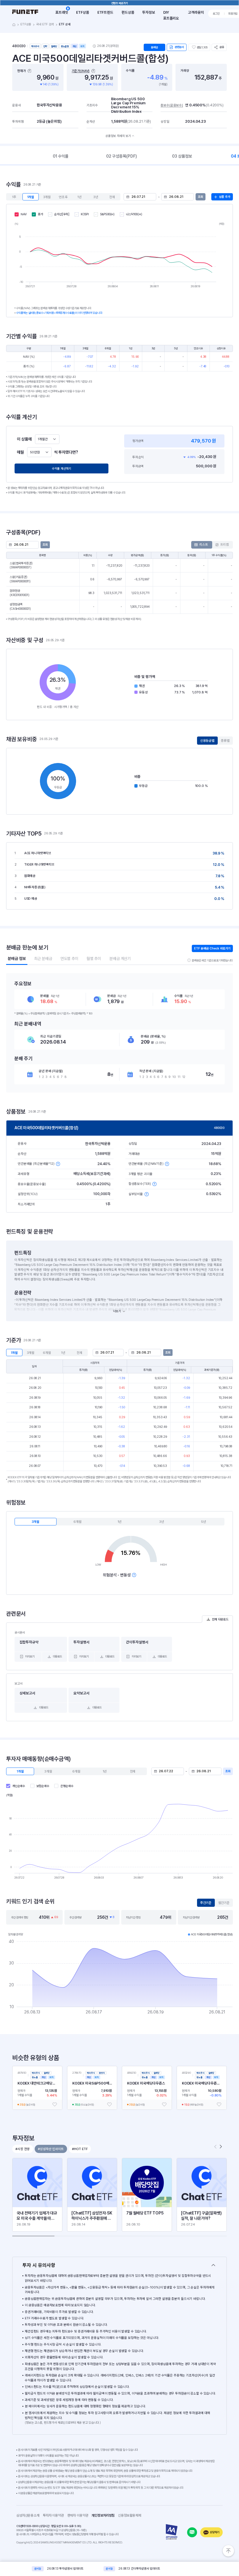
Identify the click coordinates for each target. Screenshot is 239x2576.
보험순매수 (43, 1786)
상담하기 (214, 2532)
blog (192, 2532)
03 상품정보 (182, 156)
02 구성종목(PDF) (122, 156)
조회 (201, 197)
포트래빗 (62, 12)
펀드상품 (128, 12)
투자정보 (149, 12)
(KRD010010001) (20, 593)
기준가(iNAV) (81, 71)
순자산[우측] (62, 214)
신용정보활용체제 (131, 2515)
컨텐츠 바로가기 (120, 3)
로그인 (216, 14)
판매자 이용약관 (79, 2515)
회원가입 (233, 14)
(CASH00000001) (20, 607)
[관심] (55, 2104)
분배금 (154, 47)
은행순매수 (67, 1786)
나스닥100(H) (134, 214)
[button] (221, 2147)
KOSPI (85, 214)
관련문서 (179, 47)
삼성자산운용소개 (28, 2515)
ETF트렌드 (105, 12)
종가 (41, 214)
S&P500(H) (107, 214)
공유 (222, 47)
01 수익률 (61, 156)
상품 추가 (225, 197)
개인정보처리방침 (105, 2515)
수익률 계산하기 (61, 469)
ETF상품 (82, 12)
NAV (24, 214)
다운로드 (57, 1656)
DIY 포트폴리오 (171, 15)
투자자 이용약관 (55, 2515)
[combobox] (47, 439)
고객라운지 (196, 12)
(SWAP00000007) (21, 565)
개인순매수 (19, 1786)
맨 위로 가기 (228, 2551)
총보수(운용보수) (172, 105)
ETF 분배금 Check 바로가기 (212, 948)
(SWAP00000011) (20, 579)
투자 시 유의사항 (39, 2265)
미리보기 (30, 1656)
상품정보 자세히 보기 (118, 136)
